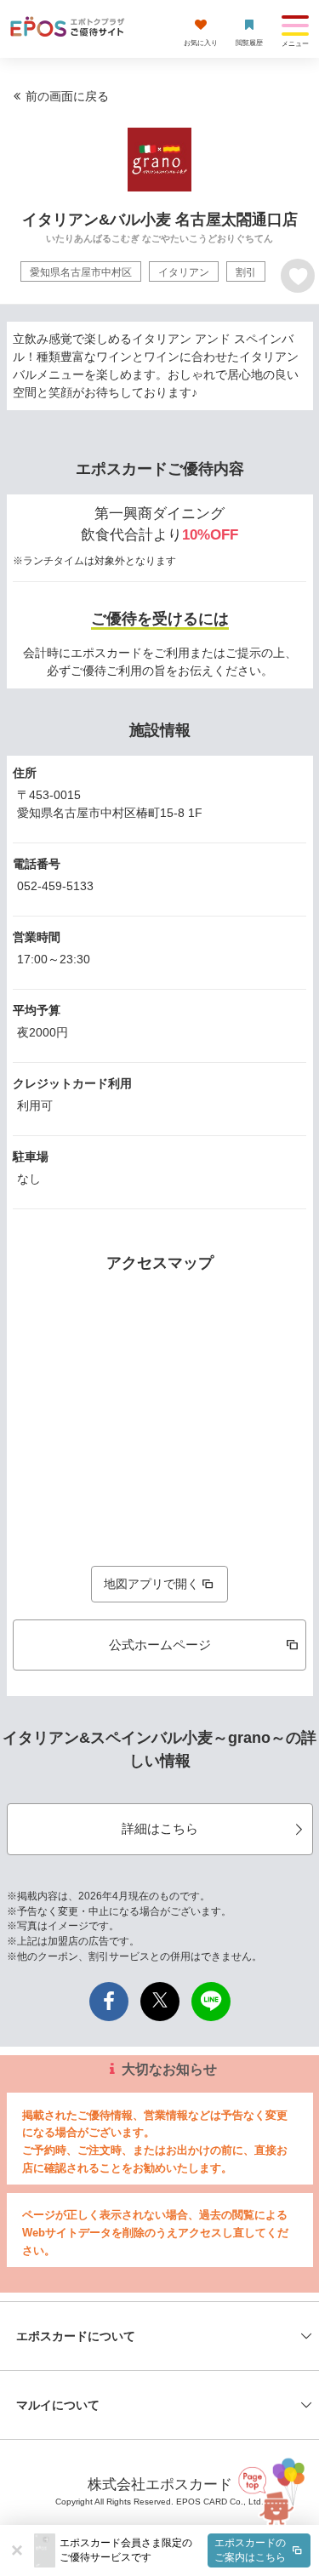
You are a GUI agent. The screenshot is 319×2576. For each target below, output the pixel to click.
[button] (185, 2550)
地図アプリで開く (151, 1584)
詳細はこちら (160, 1828)
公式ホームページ (160, 1645)
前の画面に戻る (67, 96)
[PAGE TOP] (273, 2491)
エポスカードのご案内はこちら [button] (250, 2550)
